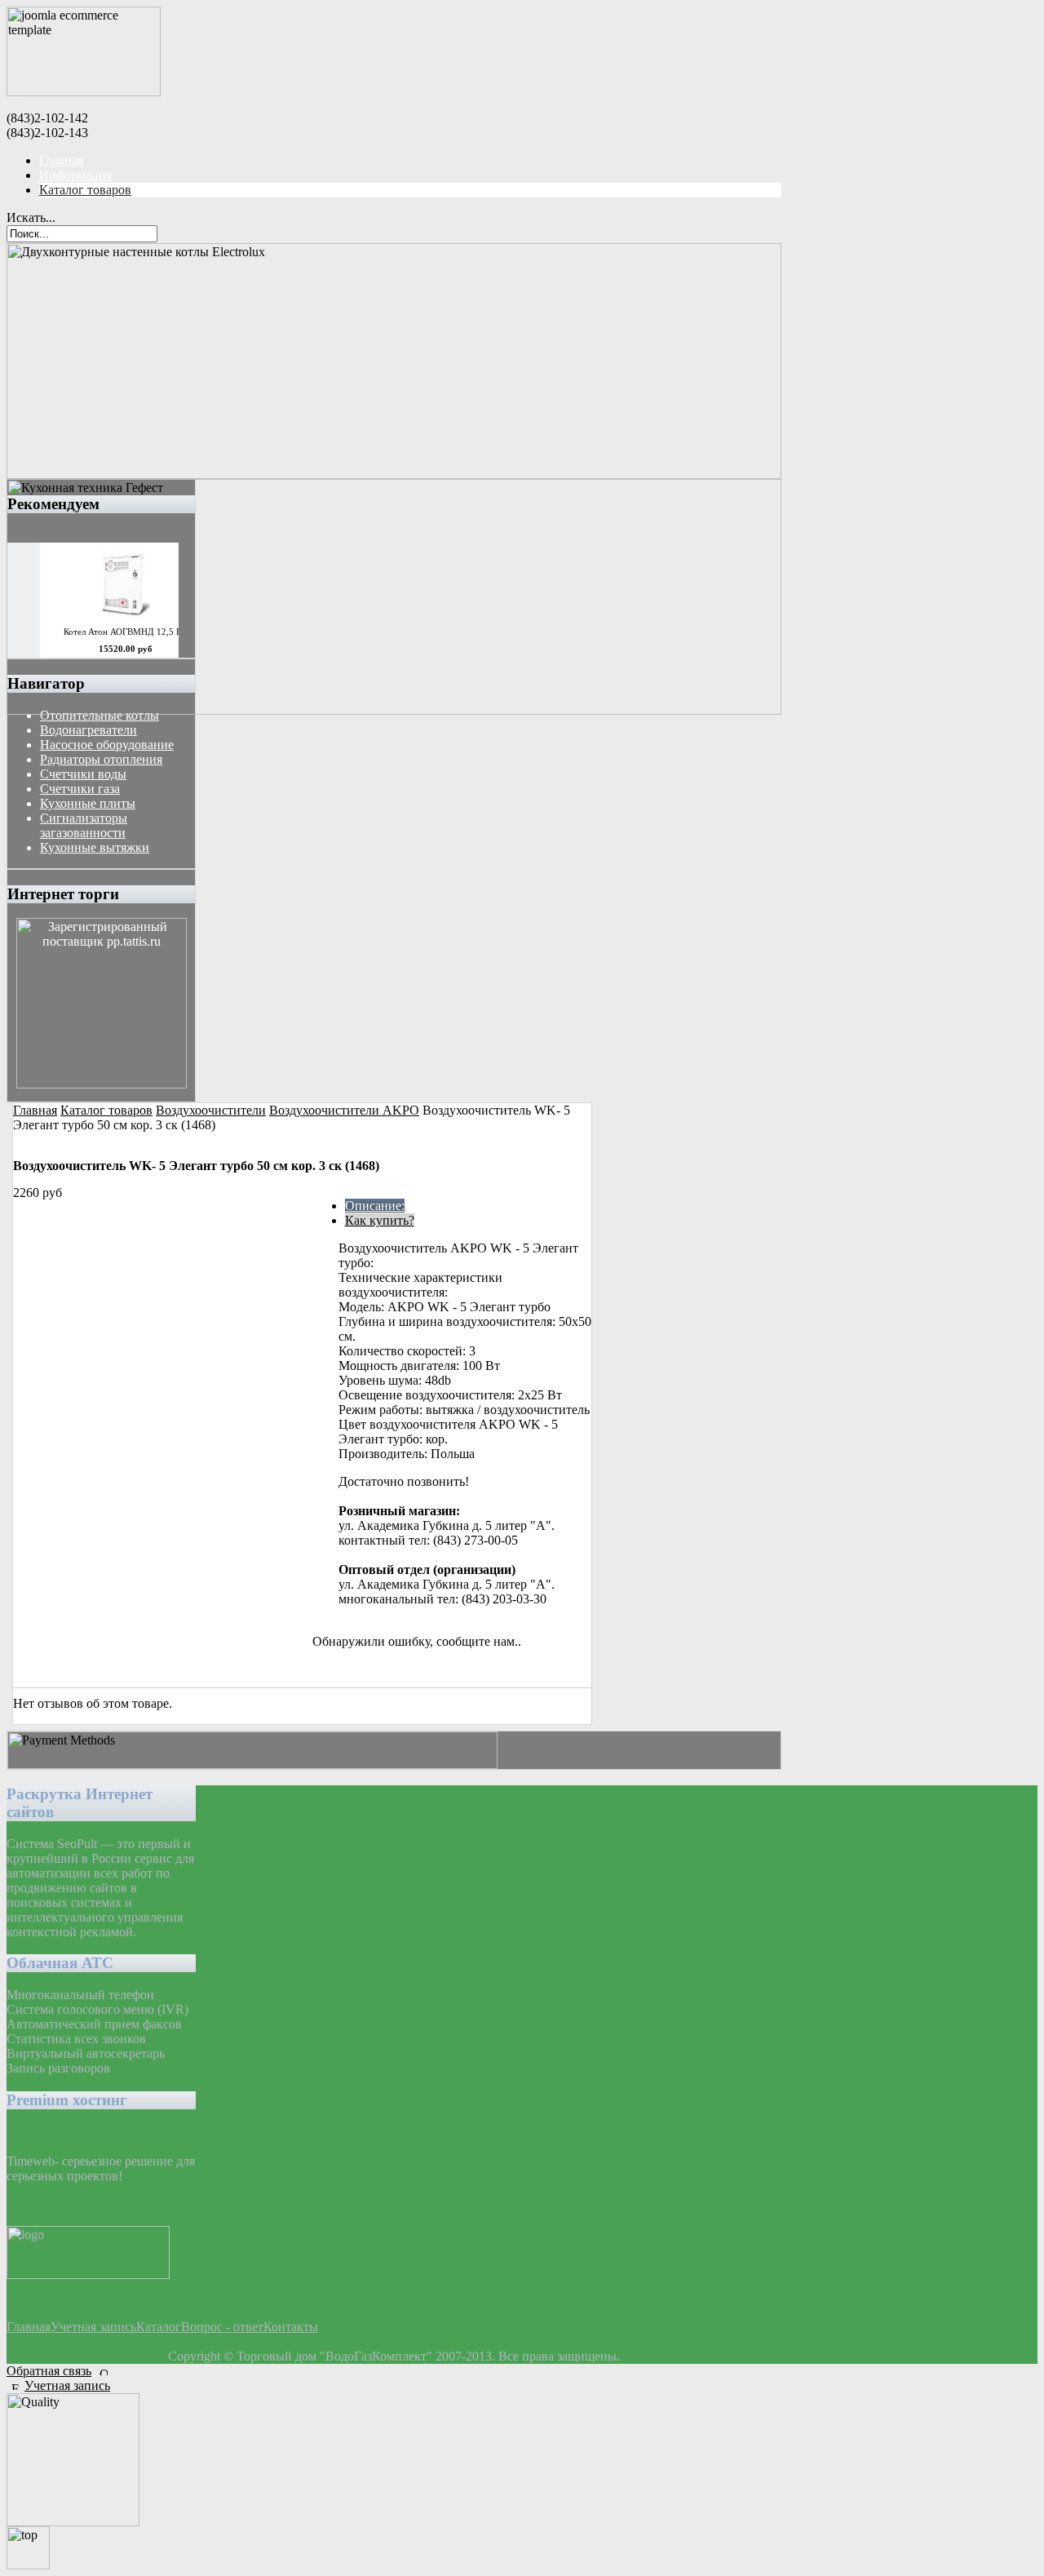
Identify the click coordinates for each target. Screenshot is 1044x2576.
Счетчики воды (83, 774)
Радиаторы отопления (101, 759)
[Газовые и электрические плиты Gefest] (394, 710)
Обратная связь (49, 2371)
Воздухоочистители (211, 1110)
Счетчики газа (80, 789)
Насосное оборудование (107, 745)
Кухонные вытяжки (95, 847)
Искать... (31, 217)
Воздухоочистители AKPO (344, 1110)
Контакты (291, 2327)
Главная (61, 160)
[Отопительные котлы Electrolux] (394, 474)
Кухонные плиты (88, 803)
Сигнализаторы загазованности (84, 825)
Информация (75, 175)
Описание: (375, 1206)
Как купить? (380, 1220)
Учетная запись (93, 2327)
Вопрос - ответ (222, 2327)
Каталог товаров (85, 190)
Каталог (159, 2327)
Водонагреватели (88, 730)
